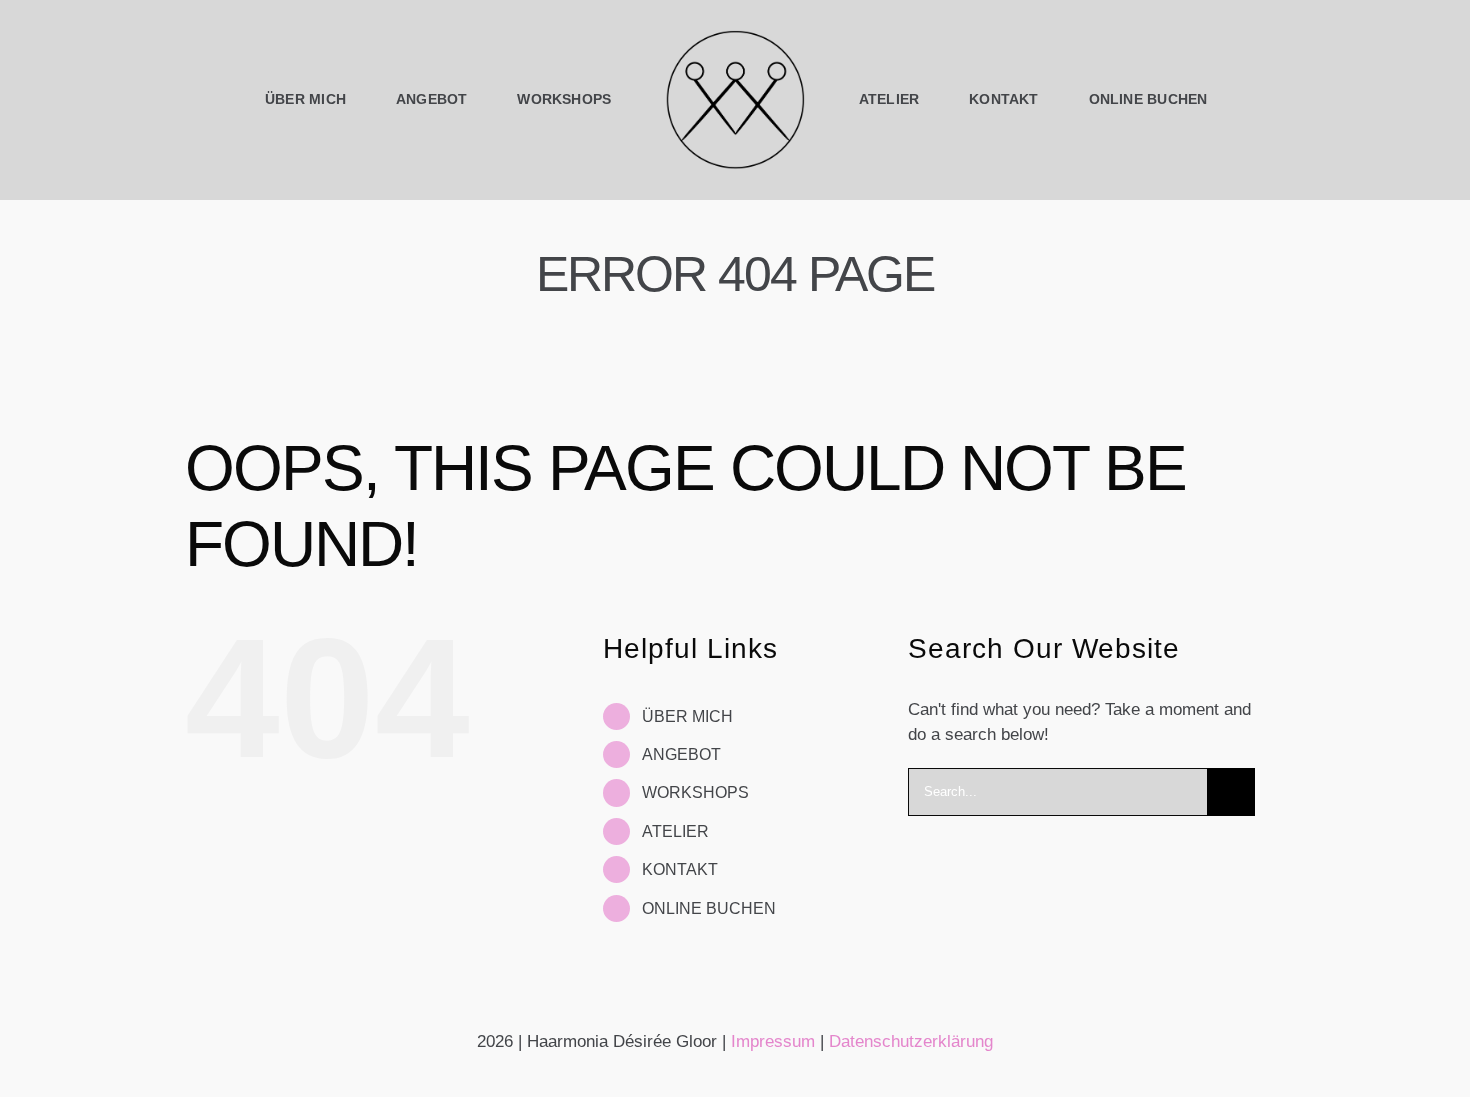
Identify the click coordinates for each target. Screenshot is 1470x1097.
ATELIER (675, 831)
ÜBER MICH (687, 716)
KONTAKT (680, 869)
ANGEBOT (681, 754)
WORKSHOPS (695, 792)
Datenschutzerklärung (911, 1041)
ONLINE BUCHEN (709, 908)
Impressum (773, 1041)
